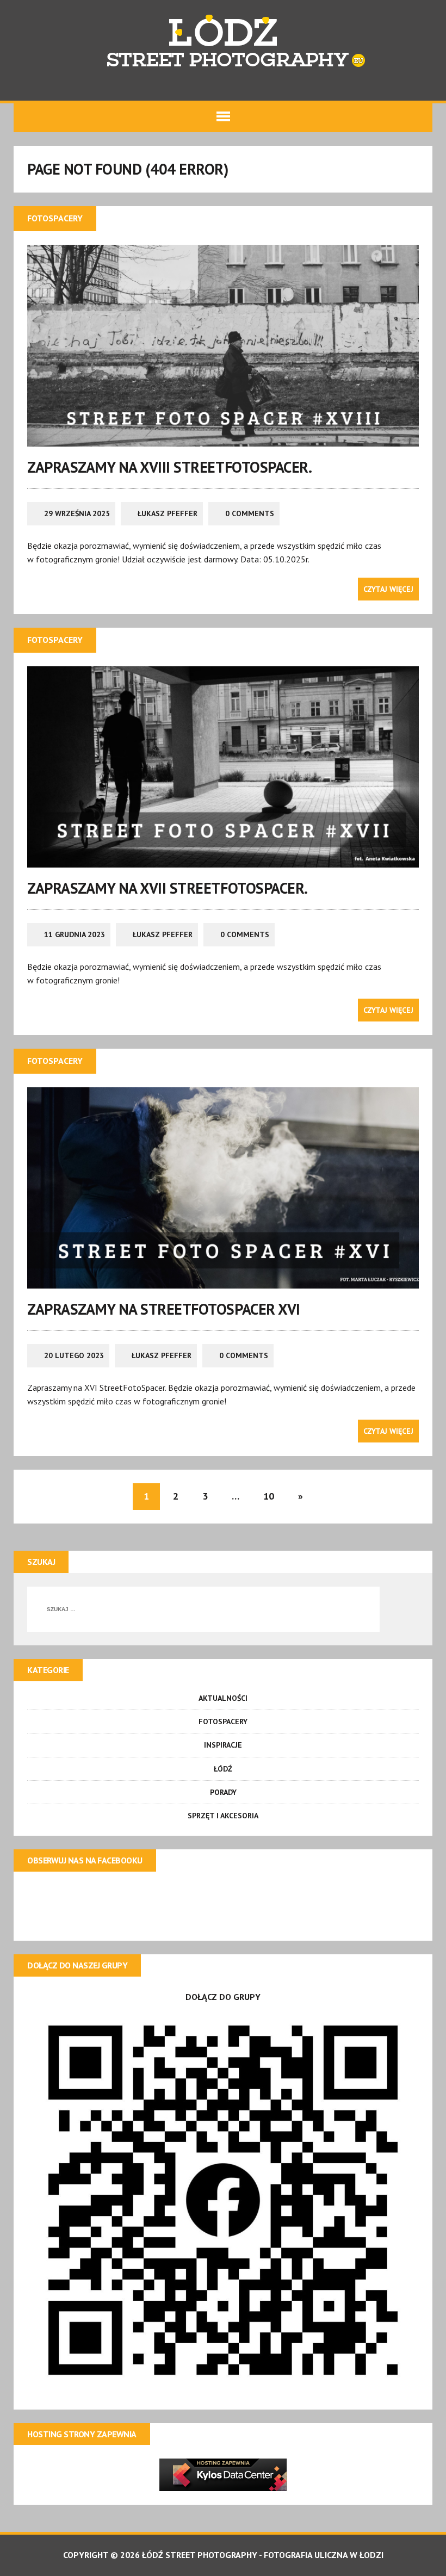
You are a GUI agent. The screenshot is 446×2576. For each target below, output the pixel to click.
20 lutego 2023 (74, 1355)
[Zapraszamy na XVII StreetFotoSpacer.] (223, 860)
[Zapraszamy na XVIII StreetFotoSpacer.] (223, 439)
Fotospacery (223, 1722)
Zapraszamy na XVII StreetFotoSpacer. (168, 888)
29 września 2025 (77, 513)
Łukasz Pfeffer (168, 513)
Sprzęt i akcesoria (223, 1816)
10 (269, 1496)
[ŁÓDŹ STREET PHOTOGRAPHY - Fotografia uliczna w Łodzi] (223, 44)
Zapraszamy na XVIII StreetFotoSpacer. (169, 467)
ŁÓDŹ (223, 1769)
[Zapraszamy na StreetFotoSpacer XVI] (223, 1281)
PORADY (223, 1792)
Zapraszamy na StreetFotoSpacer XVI (164, 1309)
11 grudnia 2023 (75, 934)
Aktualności (223, 1698)
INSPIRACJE (223, 1745)
